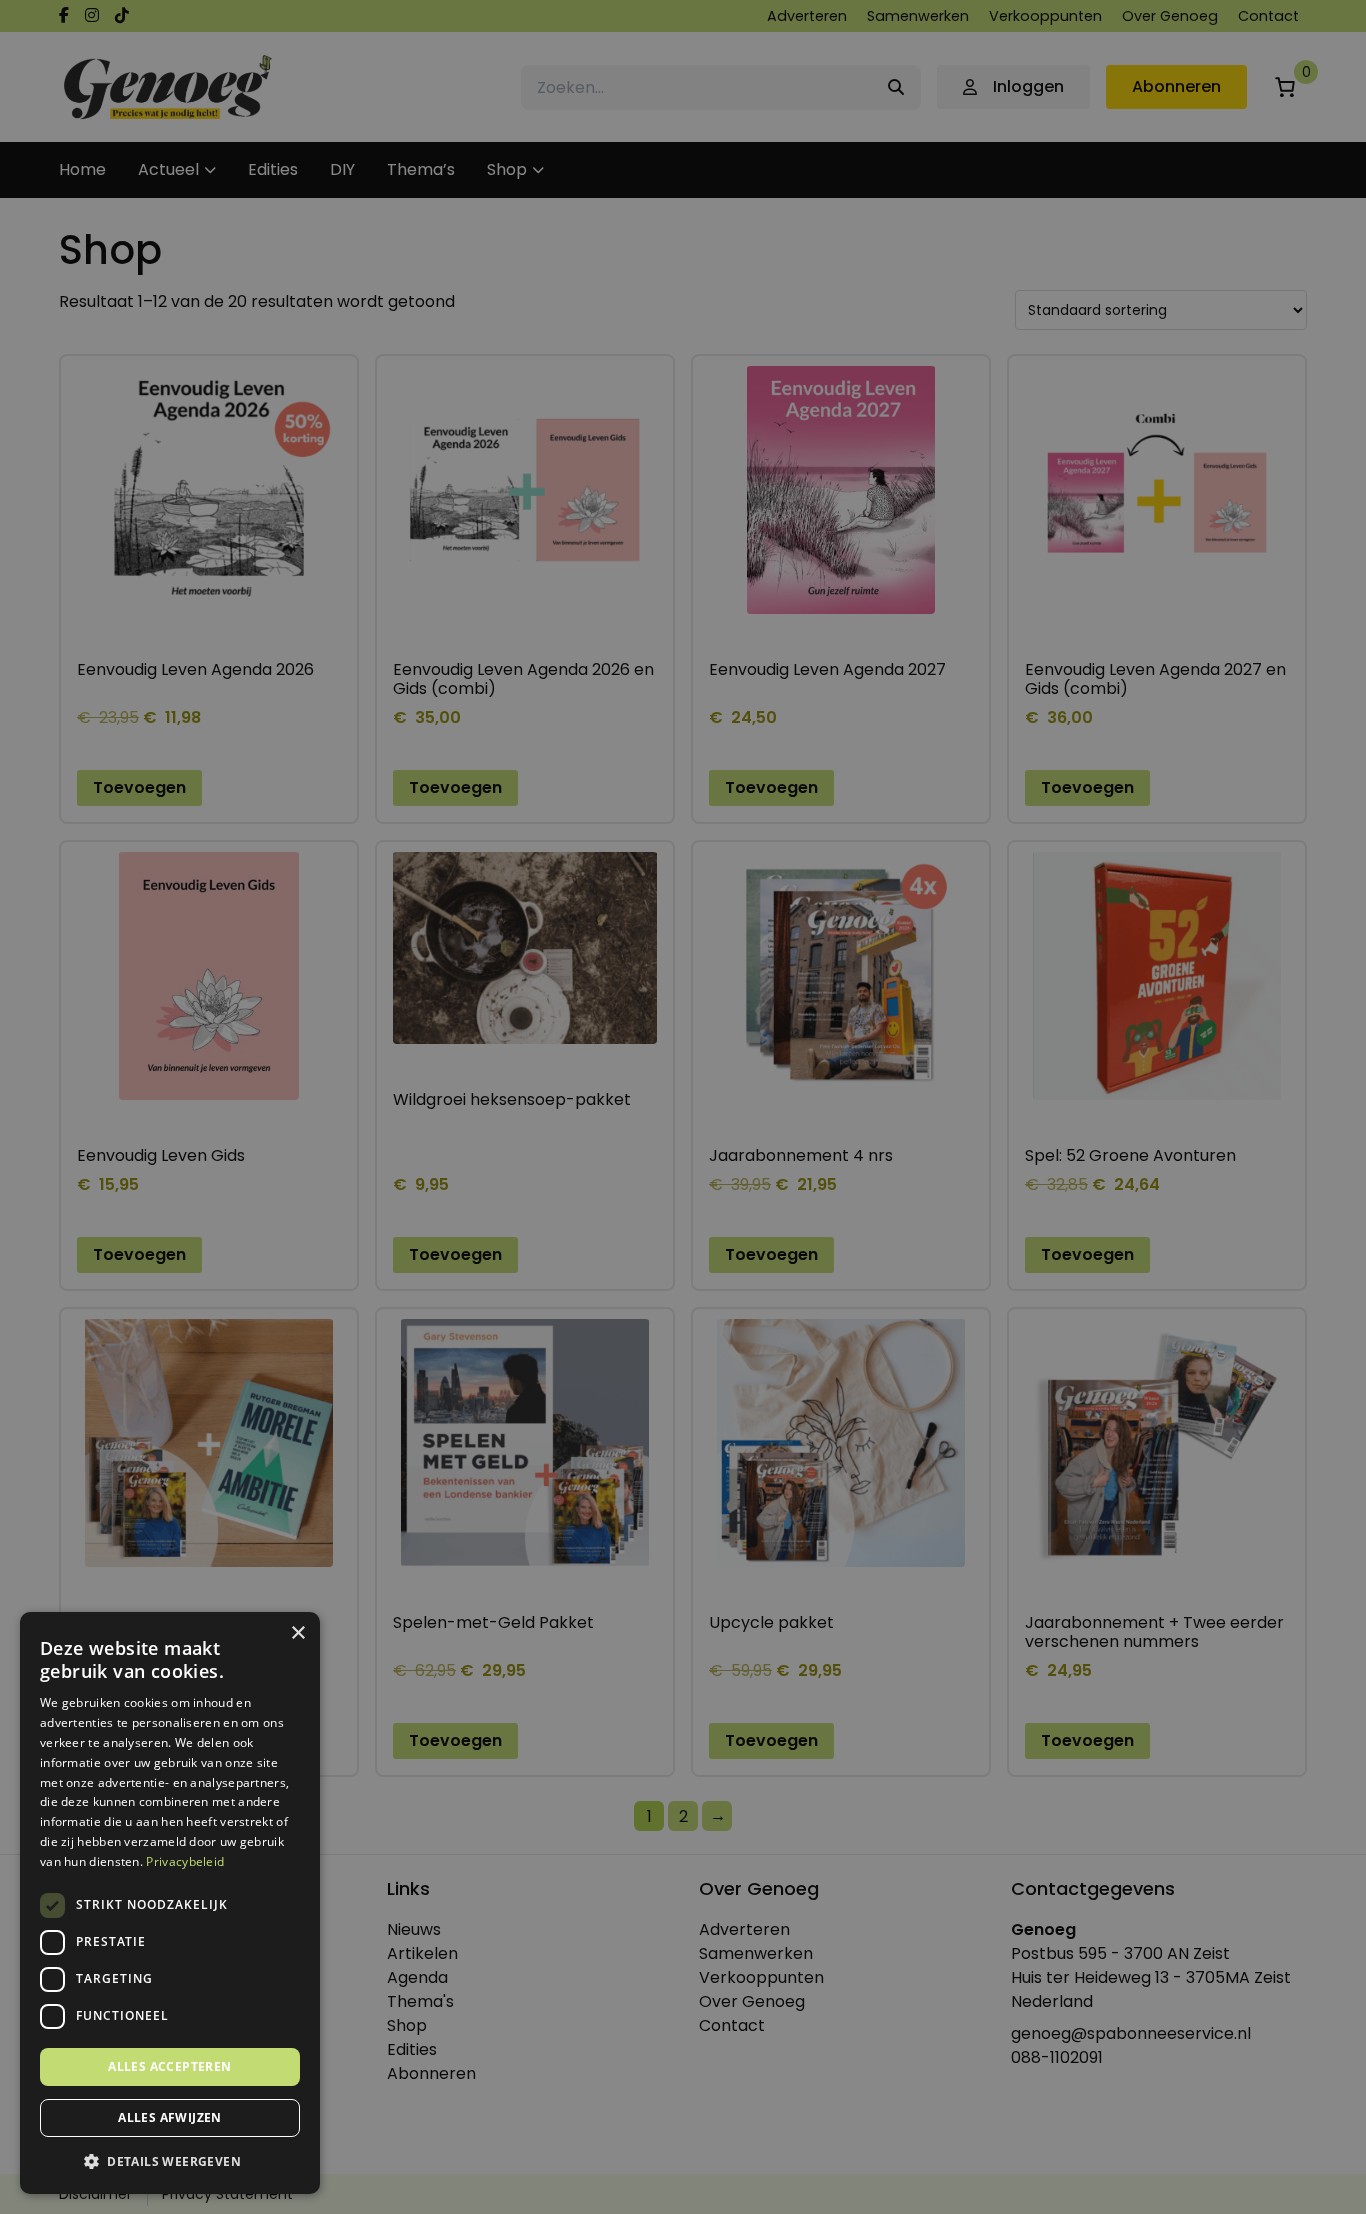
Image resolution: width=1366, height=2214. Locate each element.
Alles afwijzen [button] (170, 2117)
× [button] (297, 1633)
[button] (170, 2162)
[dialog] (683, 1107)
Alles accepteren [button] (169, 2066)
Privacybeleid (185, 1861)
